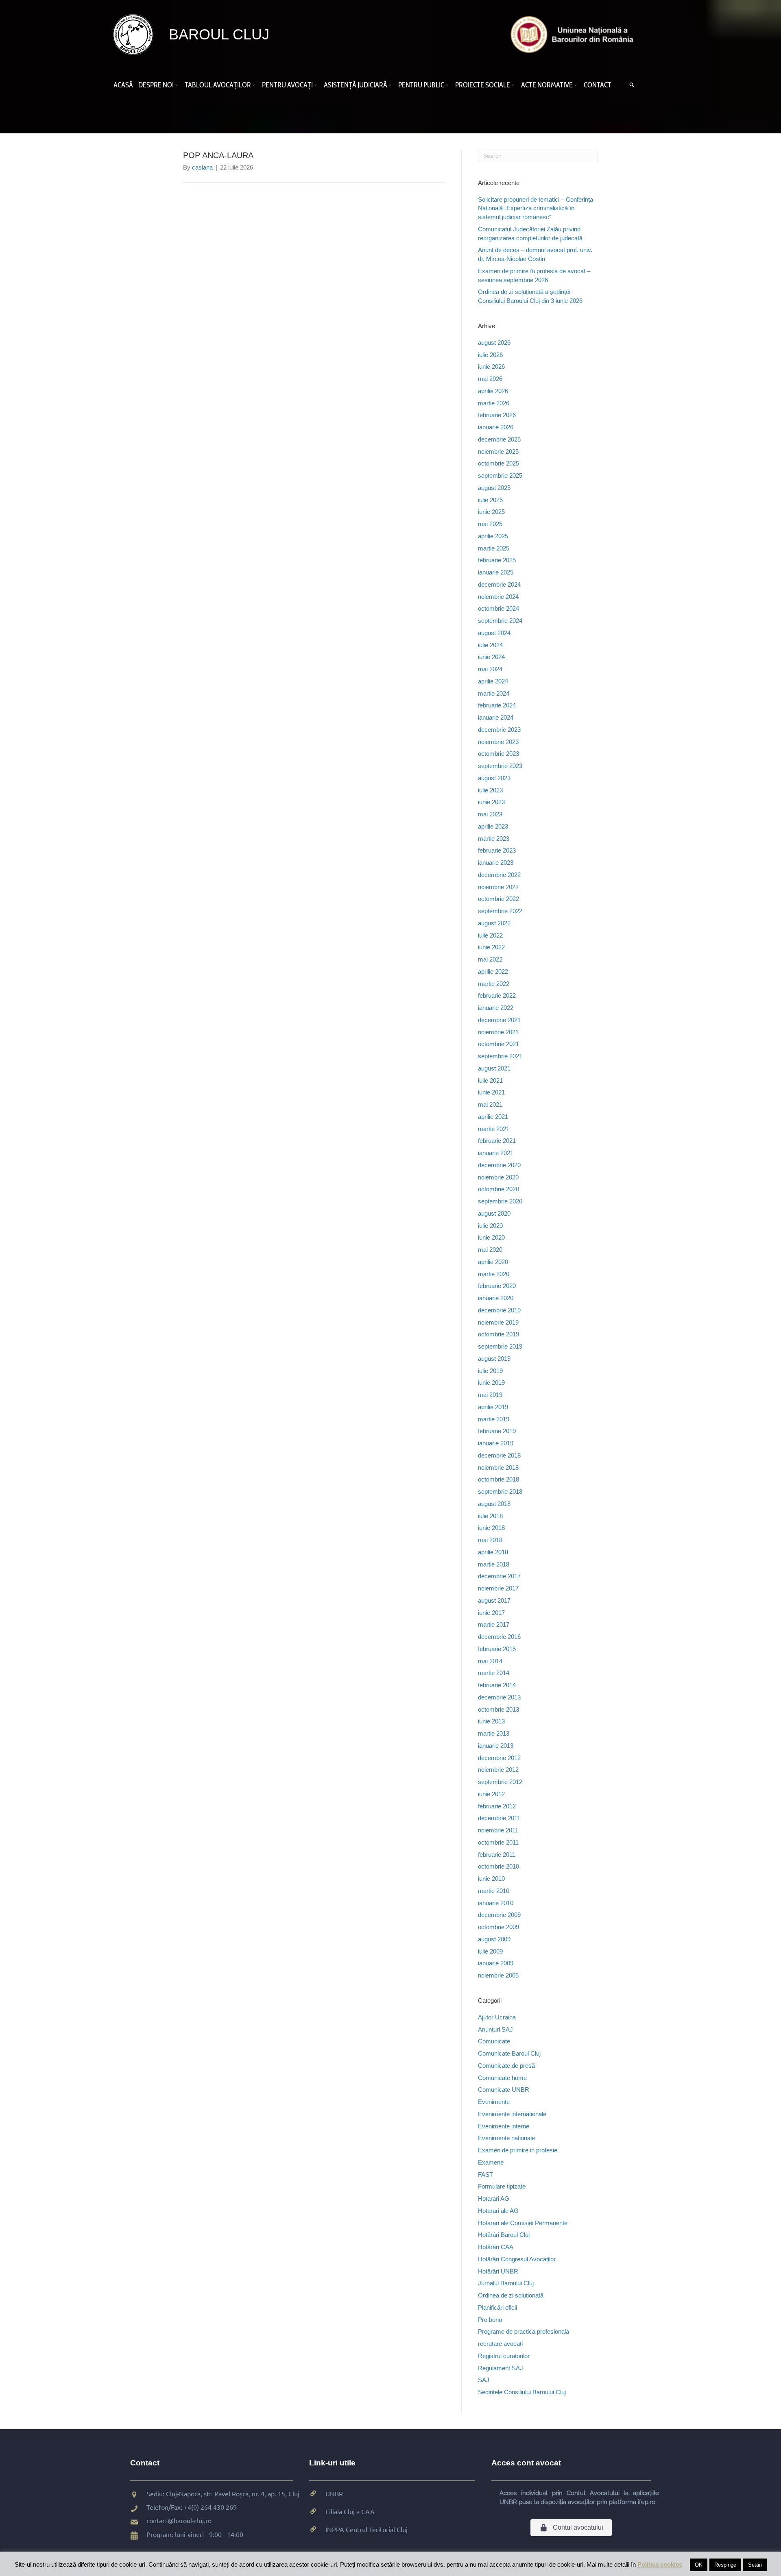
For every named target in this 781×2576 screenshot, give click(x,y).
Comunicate (494, 2041)
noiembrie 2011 (498, 1830)
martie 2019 (494, 1419)
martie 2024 (494, 693)
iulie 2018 (490, 1516)
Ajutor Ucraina (497, 2017)
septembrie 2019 (500, 1346)
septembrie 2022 (500, 911)
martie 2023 (494, 839)
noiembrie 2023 (498, 742)
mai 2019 (490, 1395)
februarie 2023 (497, 850)
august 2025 (494, 488)
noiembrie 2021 (498, 1032)
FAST (485, 2175)
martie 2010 (494, 1891)
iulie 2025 (490, 500)
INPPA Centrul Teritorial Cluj (367, 2529)
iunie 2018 (491, 1528)
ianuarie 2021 (496, 1153)
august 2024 (494, 633)
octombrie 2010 (498, 1866)
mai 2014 (490, 1661)
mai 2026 (490, 379)
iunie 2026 (491, 367)
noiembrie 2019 (498, 1322)
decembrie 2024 (499, 584)
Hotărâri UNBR (498, 2271)
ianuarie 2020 (496, 1298)
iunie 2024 (491, 657)
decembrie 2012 (499, 1758)
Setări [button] (755, 2565)
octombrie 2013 (498, 1709)
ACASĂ (123, 85)
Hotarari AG (494, 2199)
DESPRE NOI (156, 85)
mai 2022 (490, 959)
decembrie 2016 (499, 1637)
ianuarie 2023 (496, 863)
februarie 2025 (497, 560)
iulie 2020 (490, 1226)
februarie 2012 (497, 1806)
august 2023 (494, 778)
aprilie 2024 (493, 681)
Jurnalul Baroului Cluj (506, 2283)
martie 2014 (494, 1673)
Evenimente (494, 2102)
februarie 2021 (497, 1141)
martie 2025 (494, 548)
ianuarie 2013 (496, 1746)
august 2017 (494, 1600)
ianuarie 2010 (496, 1903)
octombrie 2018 (498, 1479)
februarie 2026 (497, 415)
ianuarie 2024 (496, 717)
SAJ (484, 2380)
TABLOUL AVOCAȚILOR (218, 85)
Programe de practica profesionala (524, 2331)
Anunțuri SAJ (495, 2029)
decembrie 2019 (499, 1310)
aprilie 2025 (493, 536)
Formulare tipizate (502, 2186)
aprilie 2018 (493, 1552)
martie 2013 (494, 1733)
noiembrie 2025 (498, 451)
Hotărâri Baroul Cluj (504, 2235)
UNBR (334, 2493)
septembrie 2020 (500, 1201)
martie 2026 (494, 403)
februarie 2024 (497, 705)
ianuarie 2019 (496, 1443)
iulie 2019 (490, 1371)
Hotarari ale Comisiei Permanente (523, 2223)
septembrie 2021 (500, 1056)
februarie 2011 (497, 1855)
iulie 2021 (490, 1080)
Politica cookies (660, 2564)
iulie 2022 (490, 935)
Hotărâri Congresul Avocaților (517, 2259)
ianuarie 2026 (496, 427)
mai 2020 (490, 1250)
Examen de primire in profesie (518, 2150)
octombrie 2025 (498, 463)
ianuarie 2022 (496, 1008)
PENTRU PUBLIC (421, 85)
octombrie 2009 (498, 1927)
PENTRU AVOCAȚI (287, 85)
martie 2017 (494, 1624)
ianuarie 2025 (496, 572)
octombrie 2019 (498, 1334)
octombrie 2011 (498, 1842)
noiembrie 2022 (498, 887)
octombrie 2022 (498, 899)
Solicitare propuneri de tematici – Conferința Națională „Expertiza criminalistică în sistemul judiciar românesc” (536, 208)
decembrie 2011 (499, 1818)
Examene (491, 2162)
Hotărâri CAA (496, 2247)
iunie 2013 (491, 1721)
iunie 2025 (491, 512)
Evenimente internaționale (512, 2114)
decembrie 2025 (499, 439)
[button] (178, 85)
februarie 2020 (497, 1286)
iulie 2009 (490, 1951)
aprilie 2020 (493, 1262)
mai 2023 (490, 814)
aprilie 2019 (493, 1407)
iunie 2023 (491, 802)
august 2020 (494, 1213)
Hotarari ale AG (498, 2211)
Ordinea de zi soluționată (511, 2295)
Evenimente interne (504, 2126)
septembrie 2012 (500, 1782)
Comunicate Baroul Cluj (509, 2053)
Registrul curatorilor (504, 2356)
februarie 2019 (497, 1431)
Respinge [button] (725, 2565)
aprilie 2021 (493, 1117)
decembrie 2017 (499, 1576)
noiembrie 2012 (498, 1770)
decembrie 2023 (499, 730)
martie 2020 (494, 1274)
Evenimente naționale (506, 2138)
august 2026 (494, 343)
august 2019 (494, 1359)
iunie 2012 (491, 1794)
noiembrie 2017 (498, 1588)
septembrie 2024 (500, 621)
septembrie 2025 (500, 475)
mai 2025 (490, 524)
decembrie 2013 (499, 1697)
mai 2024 (490, 669)
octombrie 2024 (498, 608)
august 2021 (494, 1068)
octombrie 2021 (498, 1044)
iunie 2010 (491, 1879)
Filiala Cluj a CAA (350, 2511)
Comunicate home (502, 2078)
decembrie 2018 (499, 1455)
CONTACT (598, 85)
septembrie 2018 (500, 1491)
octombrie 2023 (498, 754)
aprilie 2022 (493, 971)
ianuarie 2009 (496, 1963)
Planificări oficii (497, 2307)
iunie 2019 (491, 1383)
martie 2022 (494, 984)
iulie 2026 (490, 355)
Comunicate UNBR (504, 2090)
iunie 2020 (491, 1237)
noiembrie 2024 (498, 597)
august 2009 (494, 1939)
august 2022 (494, 923)
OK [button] (699, 2565)
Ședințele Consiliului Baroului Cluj (522, 2392)
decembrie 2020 (499, 1165)
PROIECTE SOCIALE (483, 85)
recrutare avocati (500, 2344)
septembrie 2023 (500, 766)
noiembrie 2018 (498, 1467)
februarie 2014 (497, 1685)
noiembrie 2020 (498, 1177)
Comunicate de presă (506, 2066)
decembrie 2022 (499, 875)
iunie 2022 (491, 947)
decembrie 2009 (499, 1915)
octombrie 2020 (498, 1189)
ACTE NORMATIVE (547, 85)
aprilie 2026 (493, 391)
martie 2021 (494, 1129)
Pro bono (490, 2320)
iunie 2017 (491, 1613)
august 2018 (494, 1504)
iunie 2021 (491, 1092)
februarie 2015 (497, 1649)
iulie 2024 (490, 645)
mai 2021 (490, 1104)
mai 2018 (490, 1540)
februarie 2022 (497, 995)
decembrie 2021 (499, 1020)
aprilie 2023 (493, 826)
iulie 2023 (490, 790)
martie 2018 (494, 1564)
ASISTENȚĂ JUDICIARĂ (356, 85)
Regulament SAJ (501, 2368)
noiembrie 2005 (498, 1975)
